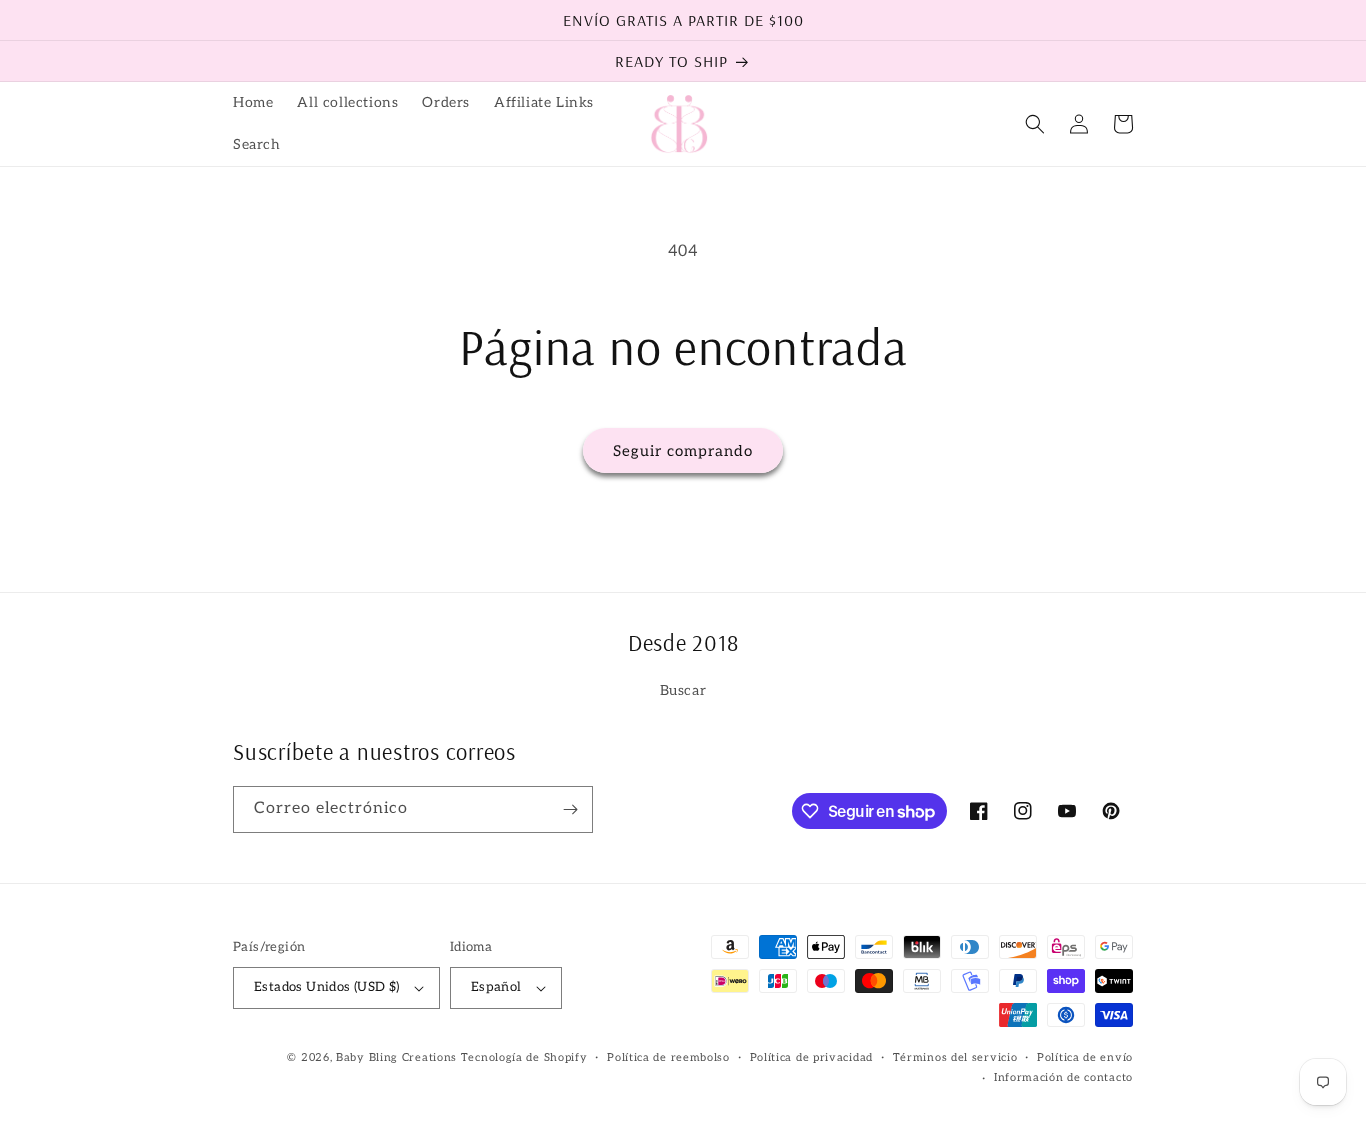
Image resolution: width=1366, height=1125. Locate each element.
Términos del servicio (955, 1057)
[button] (1035, 124)
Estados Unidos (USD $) (327, 987)
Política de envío (1085, 1057)
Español (496, 987)
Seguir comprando (683, 451)
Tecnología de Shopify (524, 1057)
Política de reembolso (668, 1057)
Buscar (683, 690)
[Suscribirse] (570, 809)
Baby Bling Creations (396, 1057)
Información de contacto (1063, 1077)
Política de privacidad (811, 1057)
